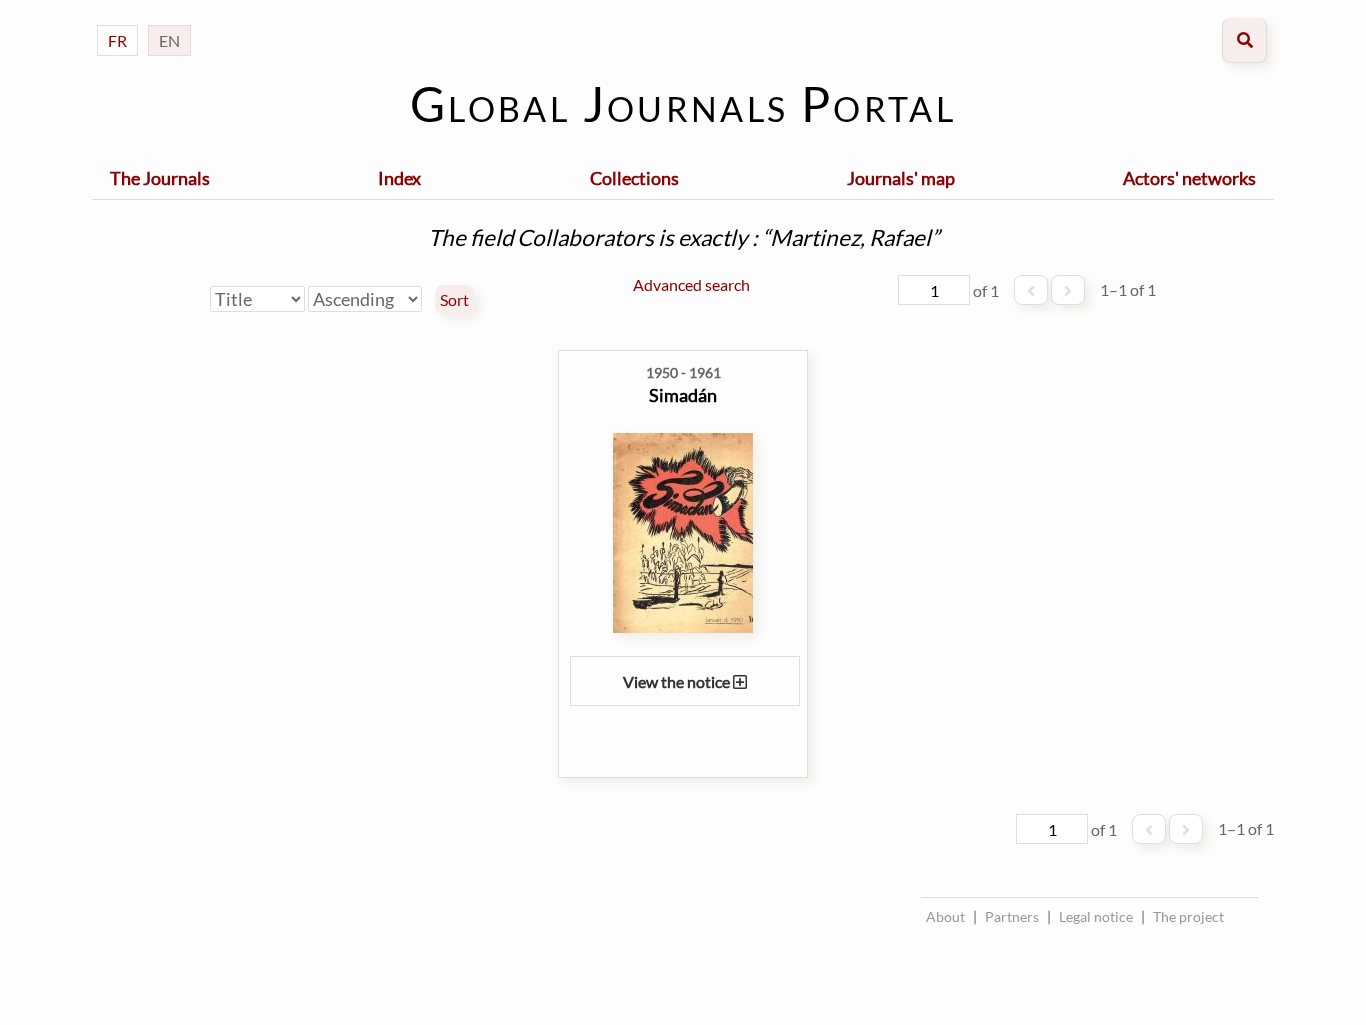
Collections (634, 178)
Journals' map (901, 178)
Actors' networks (1189, 178)
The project (1188, 916)
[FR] (117, 20)
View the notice (678, 681)
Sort (454, 300)
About (945, 916)
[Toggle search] (1244, 40)
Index (399, 178)
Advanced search (691, 284)
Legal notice (1096, 916)
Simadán (683, 395)
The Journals (160, 178)
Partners (1012, 916)
